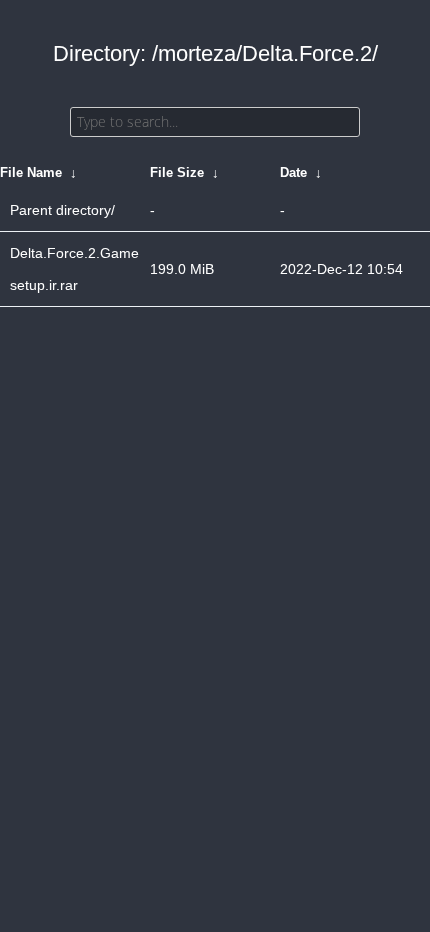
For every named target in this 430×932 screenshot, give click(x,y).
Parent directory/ (62, 210)
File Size (177, 172)
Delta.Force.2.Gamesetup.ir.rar (74, 269)
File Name (31, 172)
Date (293, 172)
